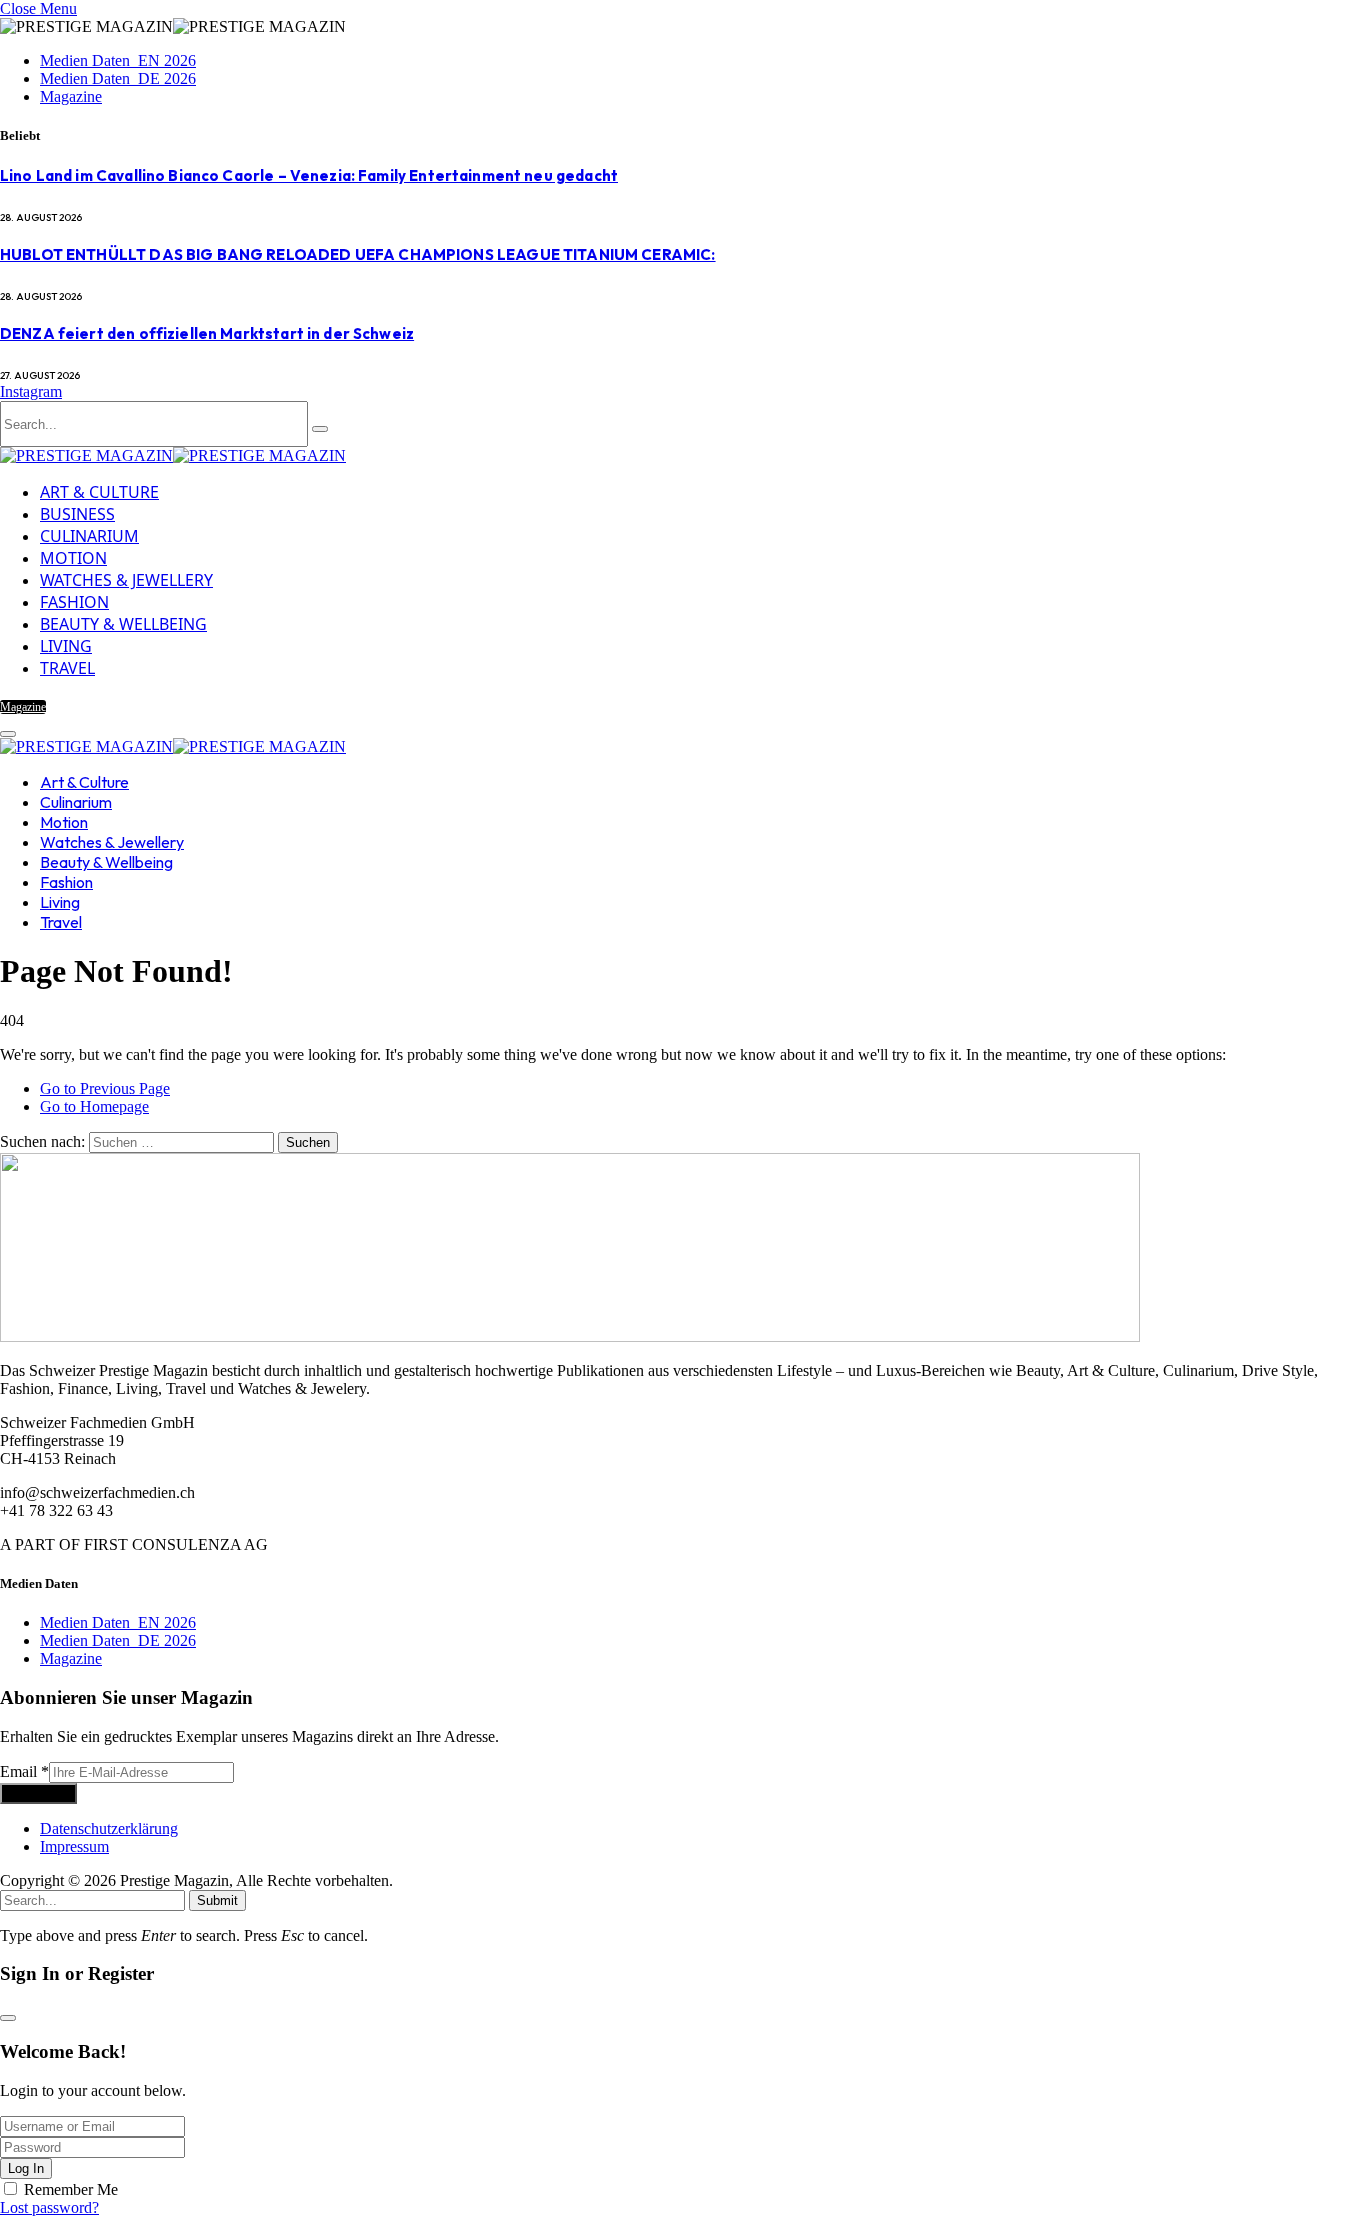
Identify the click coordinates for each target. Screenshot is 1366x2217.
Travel (67, 668)
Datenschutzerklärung (109, 1828)
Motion (73, 558)
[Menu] (8, 734)
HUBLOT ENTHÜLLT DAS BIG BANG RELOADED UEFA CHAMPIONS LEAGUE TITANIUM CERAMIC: (358, 254)
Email (24, 1771)
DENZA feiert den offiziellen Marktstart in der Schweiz (207, 333)
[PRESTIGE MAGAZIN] (173, 455)
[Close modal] (8, 2018)
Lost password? (49, 2207)
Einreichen (38, 1793)
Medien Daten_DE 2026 (118, 78)
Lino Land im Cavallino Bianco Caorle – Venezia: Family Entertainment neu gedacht (309, 175)
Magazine (71, 96)
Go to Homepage (94, 1106)
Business (77, 514)
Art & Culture (99, 492)
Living (66, 646)
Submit (217, 1900)
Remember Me (71, 2189)
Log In (26, 2168)
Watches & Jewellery (126, 580)
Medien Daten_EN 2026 (118, 60)
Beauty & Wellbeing (123, 624)
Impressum (74, 1846)
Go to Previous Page (105, 1088)
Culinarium (89, 536)
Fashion (74, 602)
